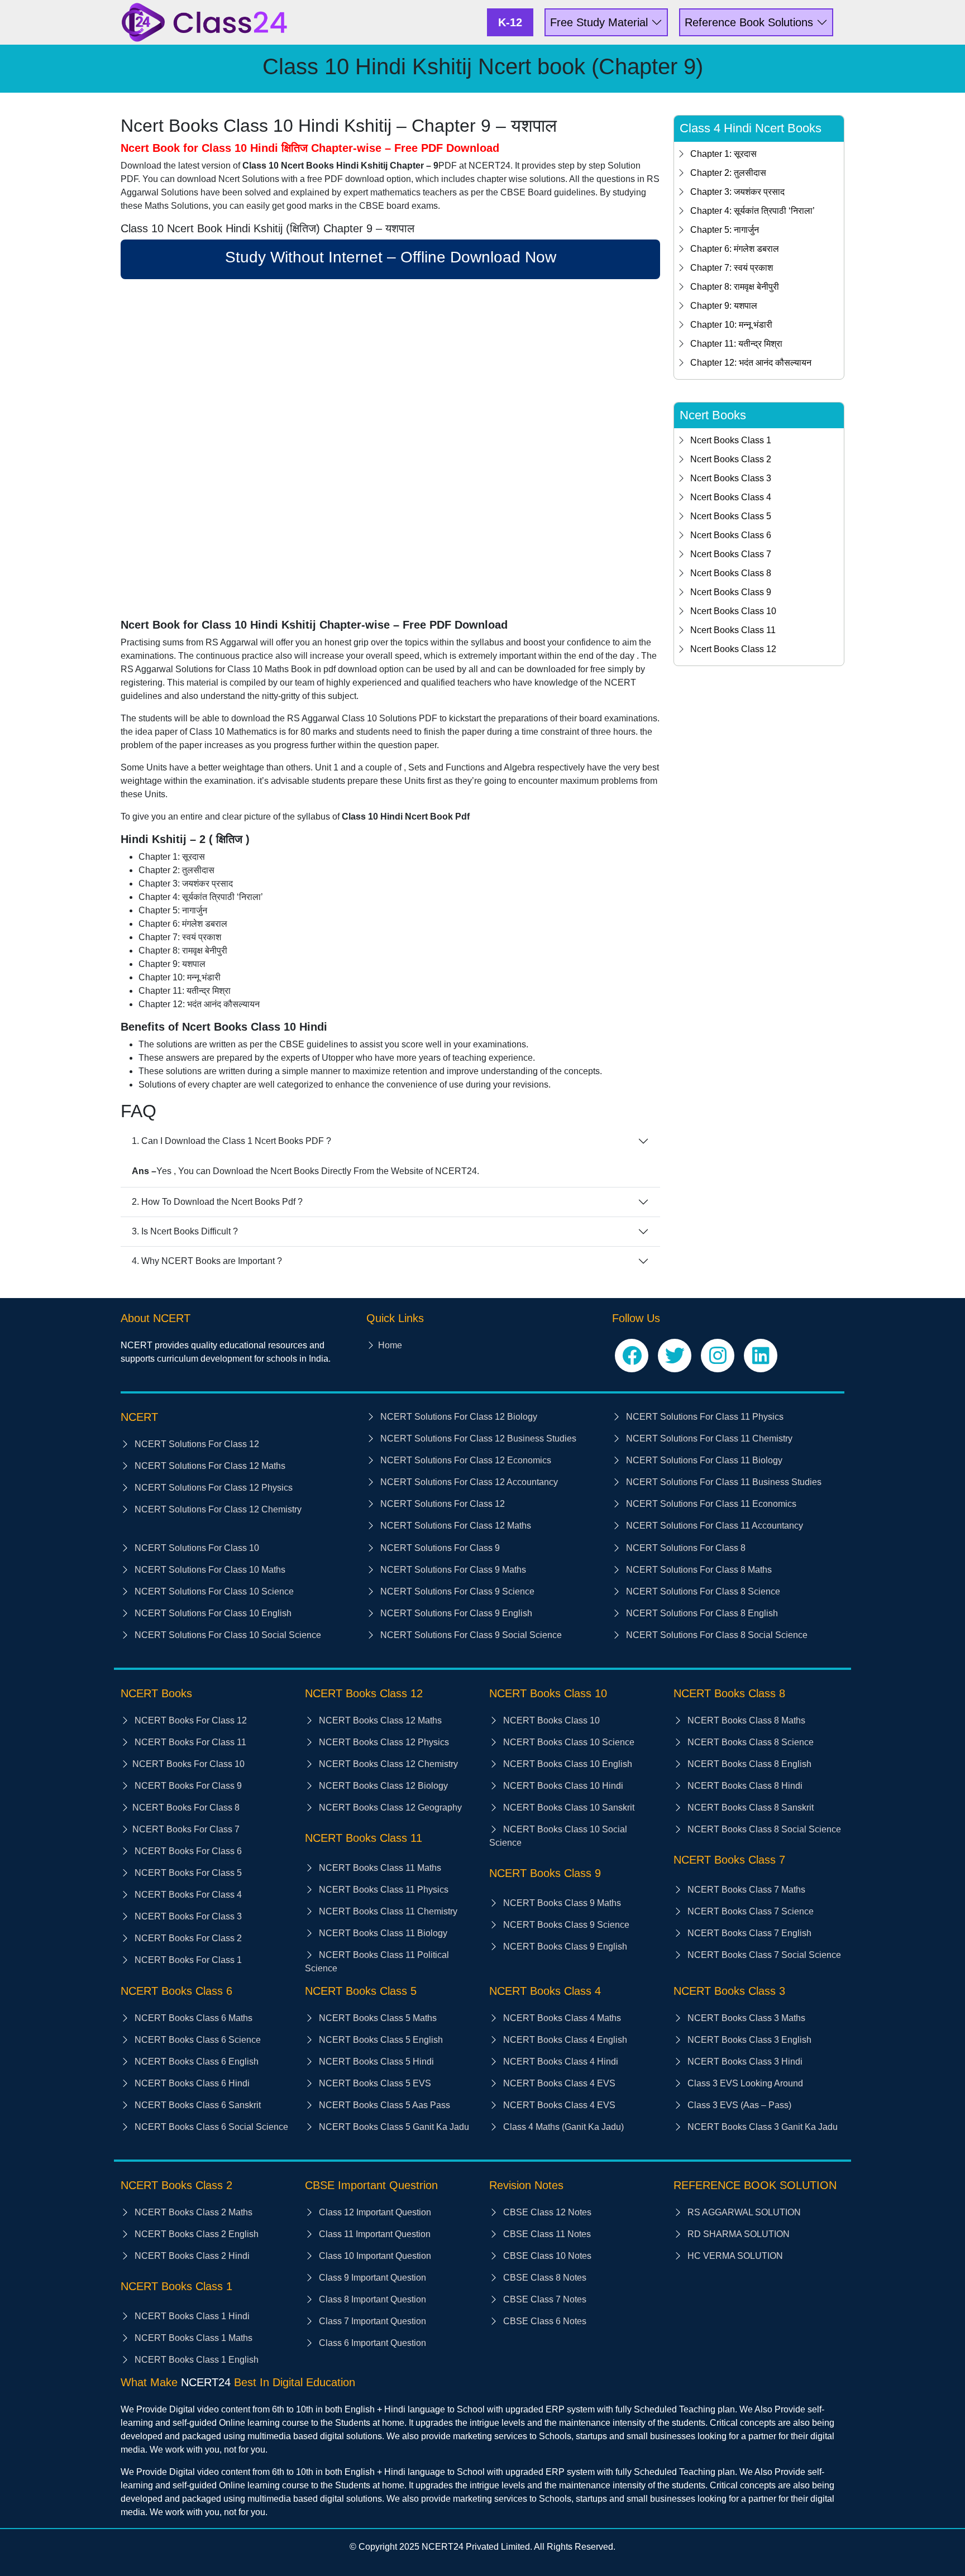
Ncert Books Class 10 (733, 611)
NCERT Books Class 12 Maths (379, 1720)
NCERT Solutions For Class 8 (685, 1548)
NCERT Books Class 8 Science (749, 1742)
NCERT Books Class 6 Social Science (210, 2127)
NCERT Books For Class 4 (187, 1895)
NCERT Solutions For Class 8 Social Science (716, 1635)
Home (390, 1345)
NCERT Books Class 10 (550, 1720)
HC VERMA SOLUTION (734, 2256)
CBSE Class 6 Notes (544, 2321)
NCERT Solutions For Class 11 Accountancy (713, 1526)
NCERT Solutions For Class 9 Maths (452, 1570)
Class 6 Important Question (371, 2343)
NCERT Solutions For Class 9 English (455, 1613)
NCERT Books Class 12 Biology (382, 1786)
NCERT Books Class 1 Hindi (191, 2316)
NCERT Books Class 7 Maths (745, 1890)
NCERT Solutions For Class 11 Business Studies (723, 1482)
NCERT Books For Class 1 (187, 1960)
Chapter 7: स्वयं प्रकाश (732, 268)
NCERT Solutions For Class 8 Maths (698, 1570)
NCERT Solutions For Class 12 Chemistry (217, 1509)
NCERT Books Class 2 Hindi (191, 2256)
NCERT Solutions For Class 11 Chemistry (708, 1438)
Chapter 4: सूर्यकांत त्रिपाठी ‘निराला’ (753, 211)
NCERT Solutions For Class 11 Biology (703, 1460)
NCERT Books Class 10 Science (568, 1742)
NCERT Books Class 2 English (195, 2234)
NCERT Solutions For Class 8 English (701, 1613)
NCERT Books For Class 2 (187, 1938)
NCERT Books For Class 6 (187, 1851)
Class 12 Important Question (374, 2212)
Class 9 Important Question (371, 2278)
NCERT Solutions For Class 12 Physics (212, 1488)
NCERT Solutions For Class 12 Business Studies (477, 1438)
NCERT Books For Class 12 (190, 1720)
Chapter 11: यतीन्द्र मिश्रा (736, 344)
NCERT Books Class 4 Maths (561, 2018)
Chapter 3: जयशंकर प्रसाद (737, 192)
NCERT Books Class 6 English (195, 2062)
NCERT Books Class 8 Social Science (763, 1829)
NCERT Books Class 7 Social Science (763, 1955)
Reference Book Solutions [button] (751, 22)
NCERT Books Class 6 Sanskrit (197, 2105)
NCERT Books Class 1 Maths (192, 2338)
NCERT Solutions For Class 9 (439, 1548)
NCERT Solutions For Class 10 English (212, 1613)
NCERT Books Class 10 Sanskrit (568, 1807)
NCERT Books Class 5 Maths (377, 2018)
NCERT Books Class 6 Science (197, 2040)
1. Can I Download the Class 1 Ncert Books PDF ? (231, 1141)
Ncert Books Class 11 (733, 630)
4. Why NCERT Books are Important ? (207, 1261)
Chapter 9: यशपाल (724, 306)
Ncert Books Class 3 (731, 478)
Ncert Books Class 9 (731, 592)
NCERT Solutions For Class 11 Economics (710, 1504)
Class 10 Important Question (374, 2256)
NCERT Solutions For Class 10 (196, 1548)
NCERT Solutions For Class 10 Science (213, 1591)
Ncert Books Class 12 (733, 649)
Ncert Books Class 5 (731, 516)
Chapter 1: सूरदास (723, 154)
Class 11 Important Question (374, 2234)
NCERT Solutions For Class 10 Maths (209, 1570)
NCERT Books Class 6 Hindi (191, 2083)
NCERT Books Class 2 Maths (192, 2212)
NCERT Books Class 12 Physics (383, 1742)
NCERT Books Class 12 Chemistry (387, 1764)
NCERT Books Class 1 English (195, 2360)
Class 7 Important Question (371, 2321)
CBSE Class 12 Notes (546, 2212)
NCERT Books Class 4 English (564, 2040)
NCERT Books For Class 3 (187, 1916)
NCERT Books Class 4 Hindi (560, 2062)
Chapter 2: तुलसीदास (728, 173)
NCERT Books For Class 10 (188, 1764)
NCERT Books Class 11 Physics (383, 1890)
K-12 (510, 22)
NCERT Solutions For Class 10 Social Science (227, 1635)
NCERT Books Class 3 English (748, 2040)
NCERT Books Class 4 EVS (558, 2083)
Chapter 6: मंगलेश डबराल (735, 249)
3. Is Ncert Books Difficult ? (185, 1231)
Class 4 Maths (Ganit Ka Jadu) (562, 2127)
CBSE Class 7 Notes (544, 2299)
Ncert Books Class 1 (731, 440)
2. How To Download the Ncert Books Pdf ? (217, 1202)
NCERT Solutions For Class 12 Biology (458, 1417)
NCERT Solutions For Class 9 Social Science (470, 1635)
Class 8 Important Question (371, 2299)
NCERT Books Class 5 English (380, 2040)
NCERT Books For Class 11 (189, 1742)
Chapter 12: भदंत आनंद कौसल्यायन (751, 363)
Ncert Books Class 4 (731, 497)
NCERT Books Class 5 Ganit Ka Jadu (393, 2127)
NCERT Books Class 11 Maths (379, 1868)
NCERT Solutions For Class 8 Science (702, 1591)
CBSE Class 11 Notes (546, 2234)
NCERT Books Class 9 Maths (561, 1903)
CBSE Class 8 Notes (544, 2278)
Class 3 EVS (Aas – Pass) (738, 2105)
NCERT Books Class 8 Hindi (744, 1786)
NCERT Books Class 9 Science (565, 1925)
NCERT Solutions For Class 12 (196, 1444)
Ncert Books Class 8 (731, 573)
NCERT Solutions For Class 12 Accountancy (468, 1482)
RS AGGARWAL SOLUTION (743, 2212)
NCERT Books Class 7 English (748, 1933)
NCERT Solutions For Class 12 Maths (209, 1466)
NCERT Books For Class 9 (187, 1786)
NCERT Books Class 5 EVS (374, 2083)
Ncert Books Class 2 (731, 459)
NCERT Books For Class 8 (186, 1807)
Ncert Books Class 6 (731, 535)
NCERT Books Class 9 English (564, 1947)
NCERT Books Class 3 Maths (745, 2018)
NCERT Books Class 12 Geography (389, 1807)
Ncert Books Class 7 (731, 554)
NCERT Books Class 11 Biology (382, 1933)
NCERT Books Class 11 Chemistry (387, 1911)
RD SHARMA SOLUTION (737, 2234)
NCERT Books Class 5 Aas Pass (383, 2105)
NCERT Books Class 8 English (748, 1764)
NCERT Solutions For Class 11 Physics (704, 1417)
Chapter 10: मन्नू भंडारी (731, 325)
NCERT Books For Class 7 (186, 1829)
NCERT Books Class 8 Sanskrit (749, 1807)
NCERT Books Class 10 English (567, 1764)
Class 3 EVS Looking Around (744, 2083)
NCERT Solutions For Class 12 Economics (465, 1460)
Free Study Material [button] (601, 22)
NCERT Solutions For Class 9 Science (456, 1591)
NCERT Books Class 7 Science (749, 1911)
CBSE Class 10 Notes (546, 2256)
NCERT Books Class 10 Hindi (562, 1786)
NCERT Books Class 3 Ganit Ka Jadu (761, 2127)
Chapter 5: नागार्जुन (725, 230)
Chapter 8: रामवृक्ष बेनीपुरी (735, 287)
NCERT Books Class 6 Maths (192, 2018)
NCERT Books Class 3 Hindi (744, 2062)
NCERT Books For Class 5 (187, 1873)
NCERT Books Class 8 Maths (745, 1720)
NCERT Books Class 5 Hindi (375, 2062)
